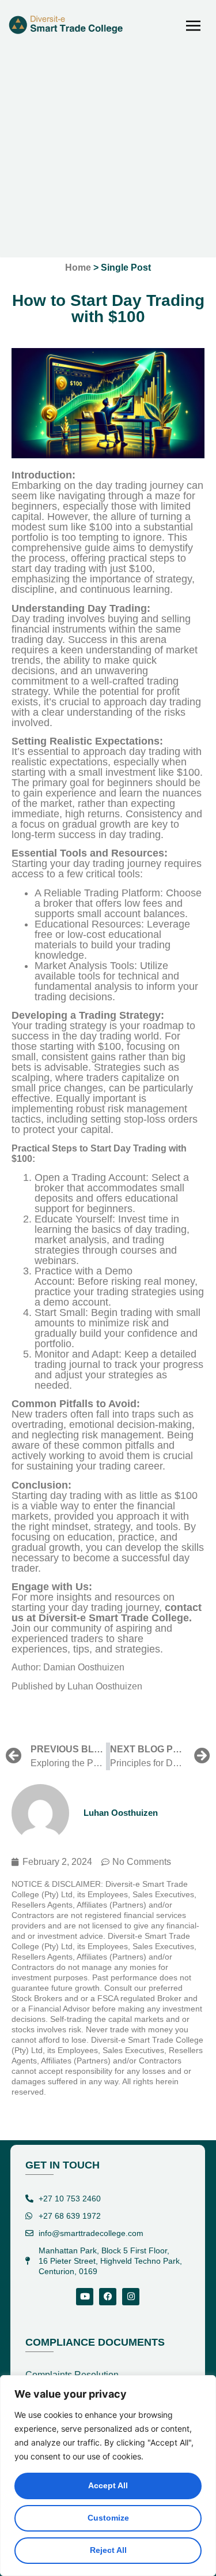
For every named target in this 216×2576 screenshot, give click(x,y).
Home (78, 268)
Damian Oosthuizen (84, 1667)
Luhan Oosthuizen (105, 1686)
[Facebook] (108, 2297)
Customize (108, 2518)
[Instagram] (131, 2297)
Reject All (108, 2550)
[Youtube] (85, 2297)
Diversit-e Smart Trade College (114, 1618)
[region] (108, 2476)
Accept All (108, 2485)
